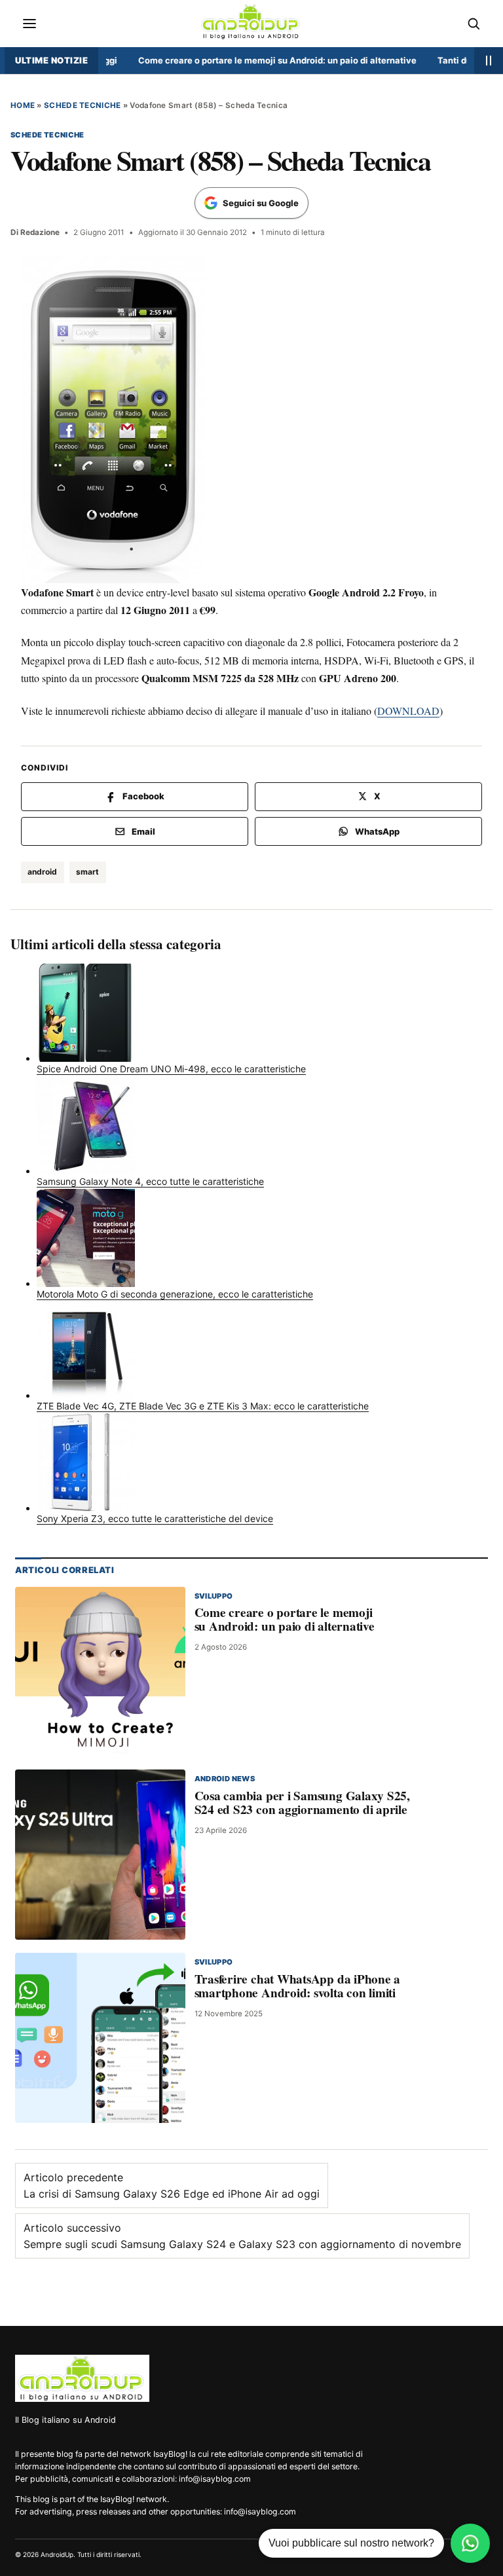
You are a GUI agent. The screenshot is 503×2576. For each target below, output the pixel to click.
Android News (225, 1779)
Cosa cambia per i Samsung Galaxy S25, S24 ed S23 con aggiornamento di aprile (302, 1803)
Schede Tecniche (82, 105)
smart (87, 872)
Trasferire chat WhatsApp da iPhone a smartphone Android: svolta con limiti (298, 1986)
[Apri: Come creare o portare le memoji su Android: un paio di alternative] (100, 1671)
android (42, 872)
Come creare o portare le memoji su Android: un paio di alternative (251, 60)
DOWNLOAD (408, 711)
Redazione (40, 232)
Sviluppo (214, 1595)
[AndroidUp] (82, 2378)
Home (23, 105)
